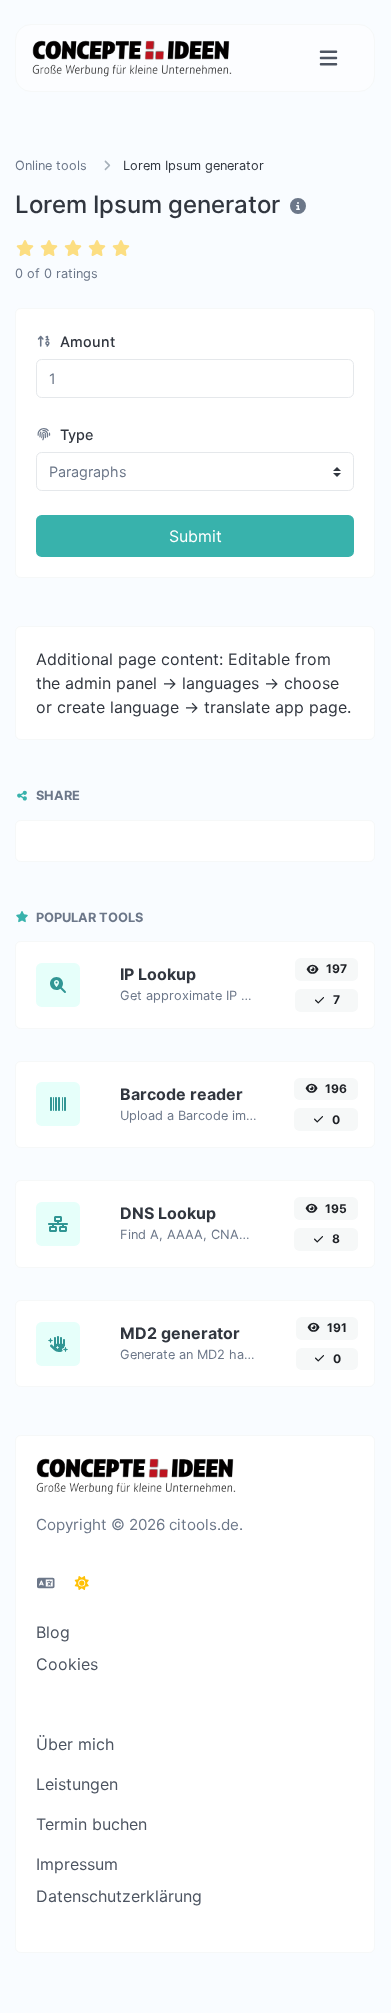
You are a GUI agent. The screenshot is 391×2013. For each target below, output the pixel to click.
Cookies (67, 1664)
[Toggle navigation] (328, 58)
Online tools (51, 165)
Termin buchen (91, 1824)
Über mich (75, 1744)
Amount (85, 341)
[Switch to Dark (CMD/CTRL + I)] (82, 1583)
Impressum (77, 1864)
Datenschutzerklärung (119, 1896)
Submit (195, 536)
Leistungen (77, 1784)
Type (74, 434)
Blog (53, 1632)
